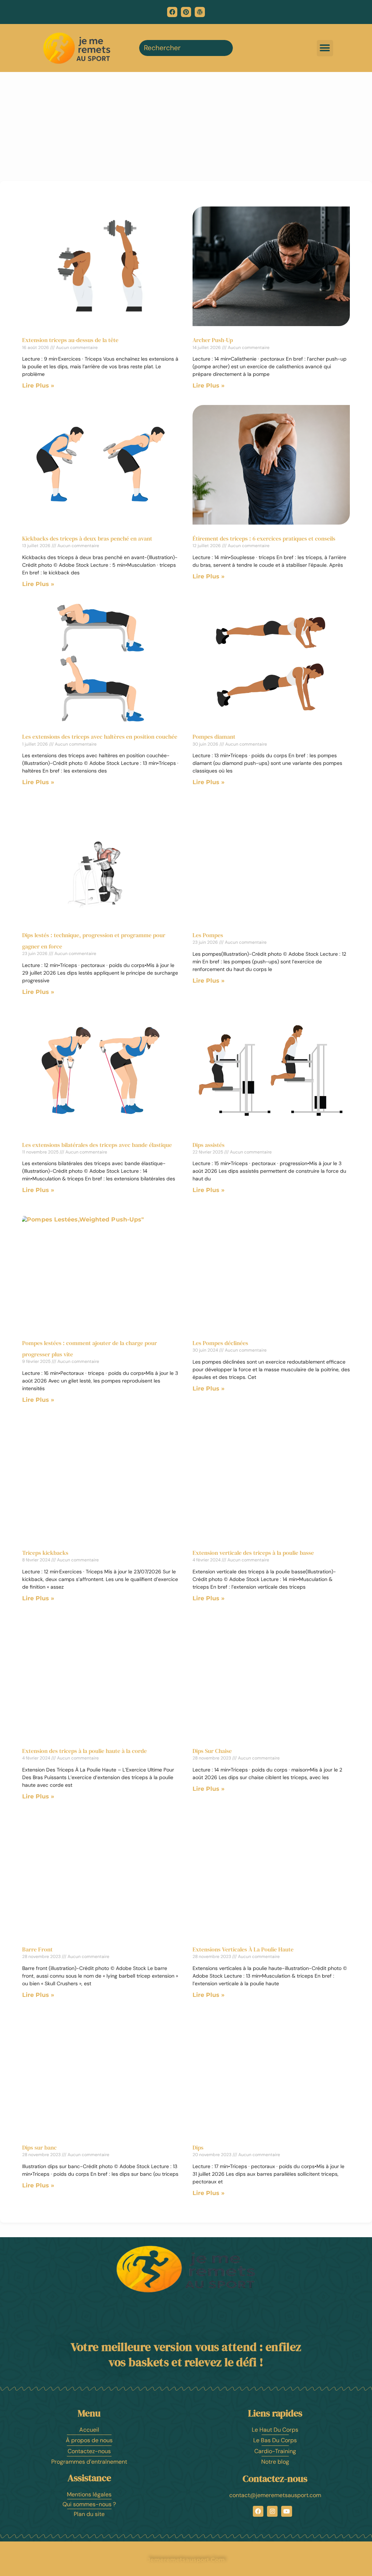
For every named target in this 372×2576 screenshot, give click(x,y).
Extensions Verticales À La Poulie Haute (243, 1949)
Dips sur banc (39, 2147)
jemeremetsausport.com (186, 2560)
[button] (325, 48)
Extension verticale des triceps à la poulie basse (253, 1553)
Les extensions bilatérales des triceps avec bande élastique (97, 1145)
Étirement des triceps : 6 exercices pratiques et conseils (264, 538)
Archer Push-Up (213, 340)
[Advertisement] (186, 127)
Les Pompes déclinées (220, 1343)
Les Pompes (208, 935)
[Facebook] (172, 12)
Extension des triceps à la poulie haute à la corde (84, 1751)
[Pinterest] (186, 12)
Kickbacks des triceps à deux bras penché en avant (87, 538)
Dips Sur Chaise (212, 1751)
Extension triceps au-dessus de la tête (70, 340)
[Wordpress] (200, 12)
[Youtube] (286, 2511)
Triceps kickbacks (45, 1553)
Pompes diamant (214, 737)
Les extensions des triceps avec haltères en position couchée (100, 737)
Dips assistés (209, 1145)
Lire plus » (38, 386)
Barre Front (37, 1949)
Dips (198, 2147)
